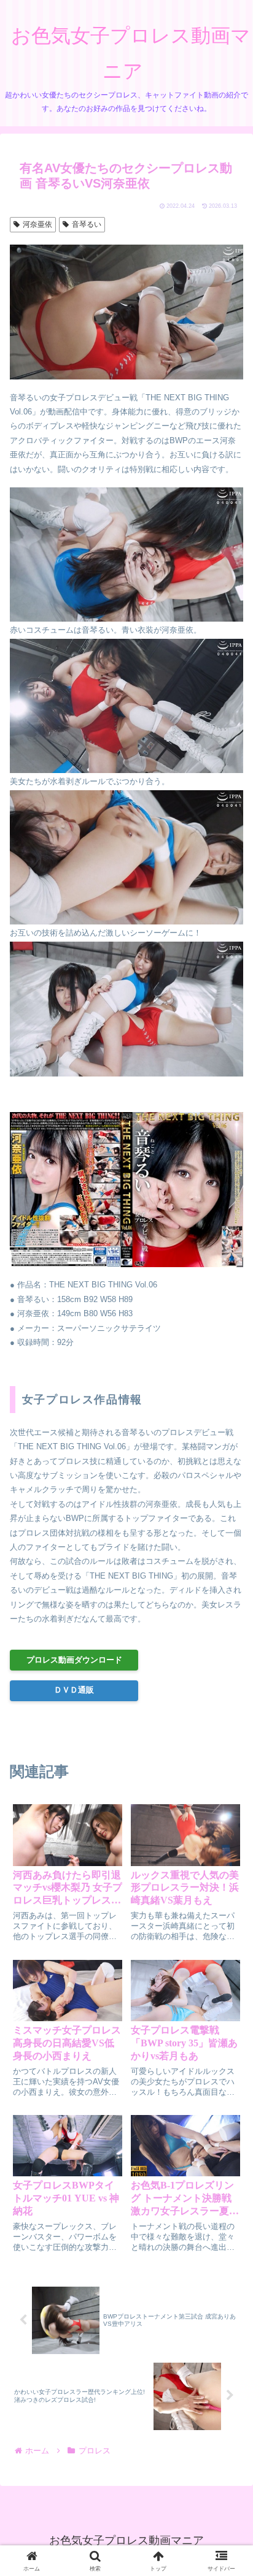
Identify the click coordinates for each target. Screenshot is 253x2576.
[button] (226, 1815)
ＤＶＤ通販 (74, 1690)
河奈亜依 (37, 224)
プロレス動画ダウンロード (74, 1660)
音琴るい (87, 224)
